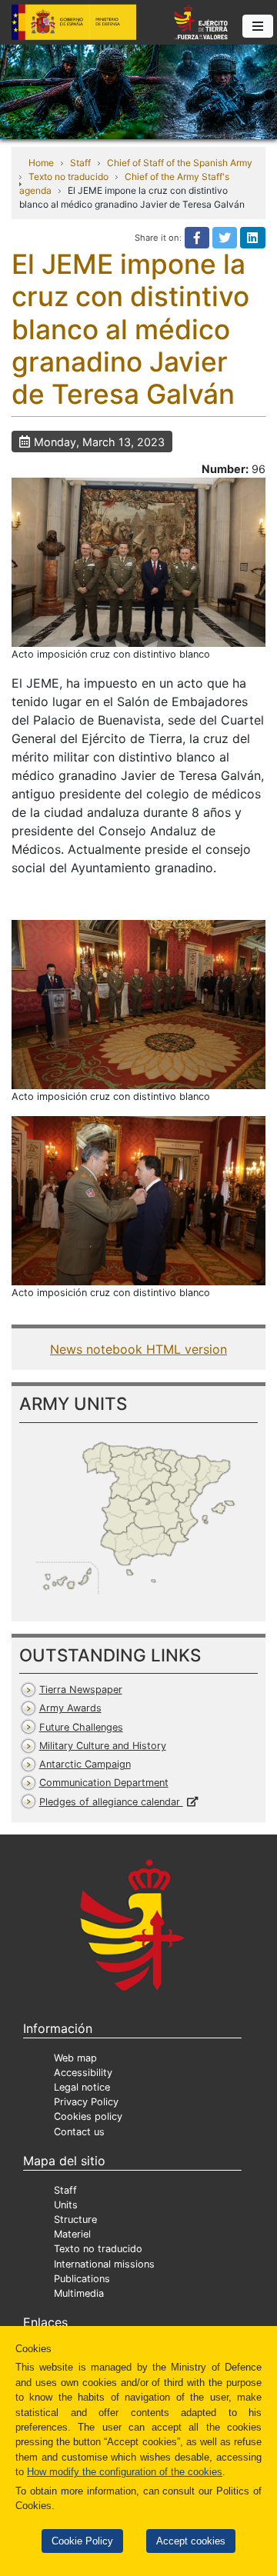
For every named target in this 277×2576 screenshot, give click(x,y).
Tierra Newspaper (81, 1690)
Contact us (79, 2132)
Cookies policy (88, 2116)
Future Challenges (81, 1727)
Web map (75, 2058)
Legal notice (82, 2087)
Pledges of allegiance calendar (111, 1802)
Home (41, 163)
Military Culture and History (103, 1746)
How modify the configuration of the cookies (125, 2472)
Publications (82, 2279)
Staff (80, 163)
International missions (104, 2264)
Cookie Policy (82, 2541)
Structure (75, 2219)
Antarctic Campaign (85, 1764)
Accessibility (83, 2073)
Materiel (72, 2234)
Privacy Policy (86, 2102)
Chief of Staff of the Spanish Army (180, 163)
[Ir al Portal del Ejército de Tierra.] (138, 91)
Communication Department (104, 1783)
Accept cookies (191, 2541)
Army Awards (70, 1708)
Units (66, 2205)
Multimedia (79, 2293)
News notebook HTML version (138, 1349)
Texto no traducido (68, 177)
